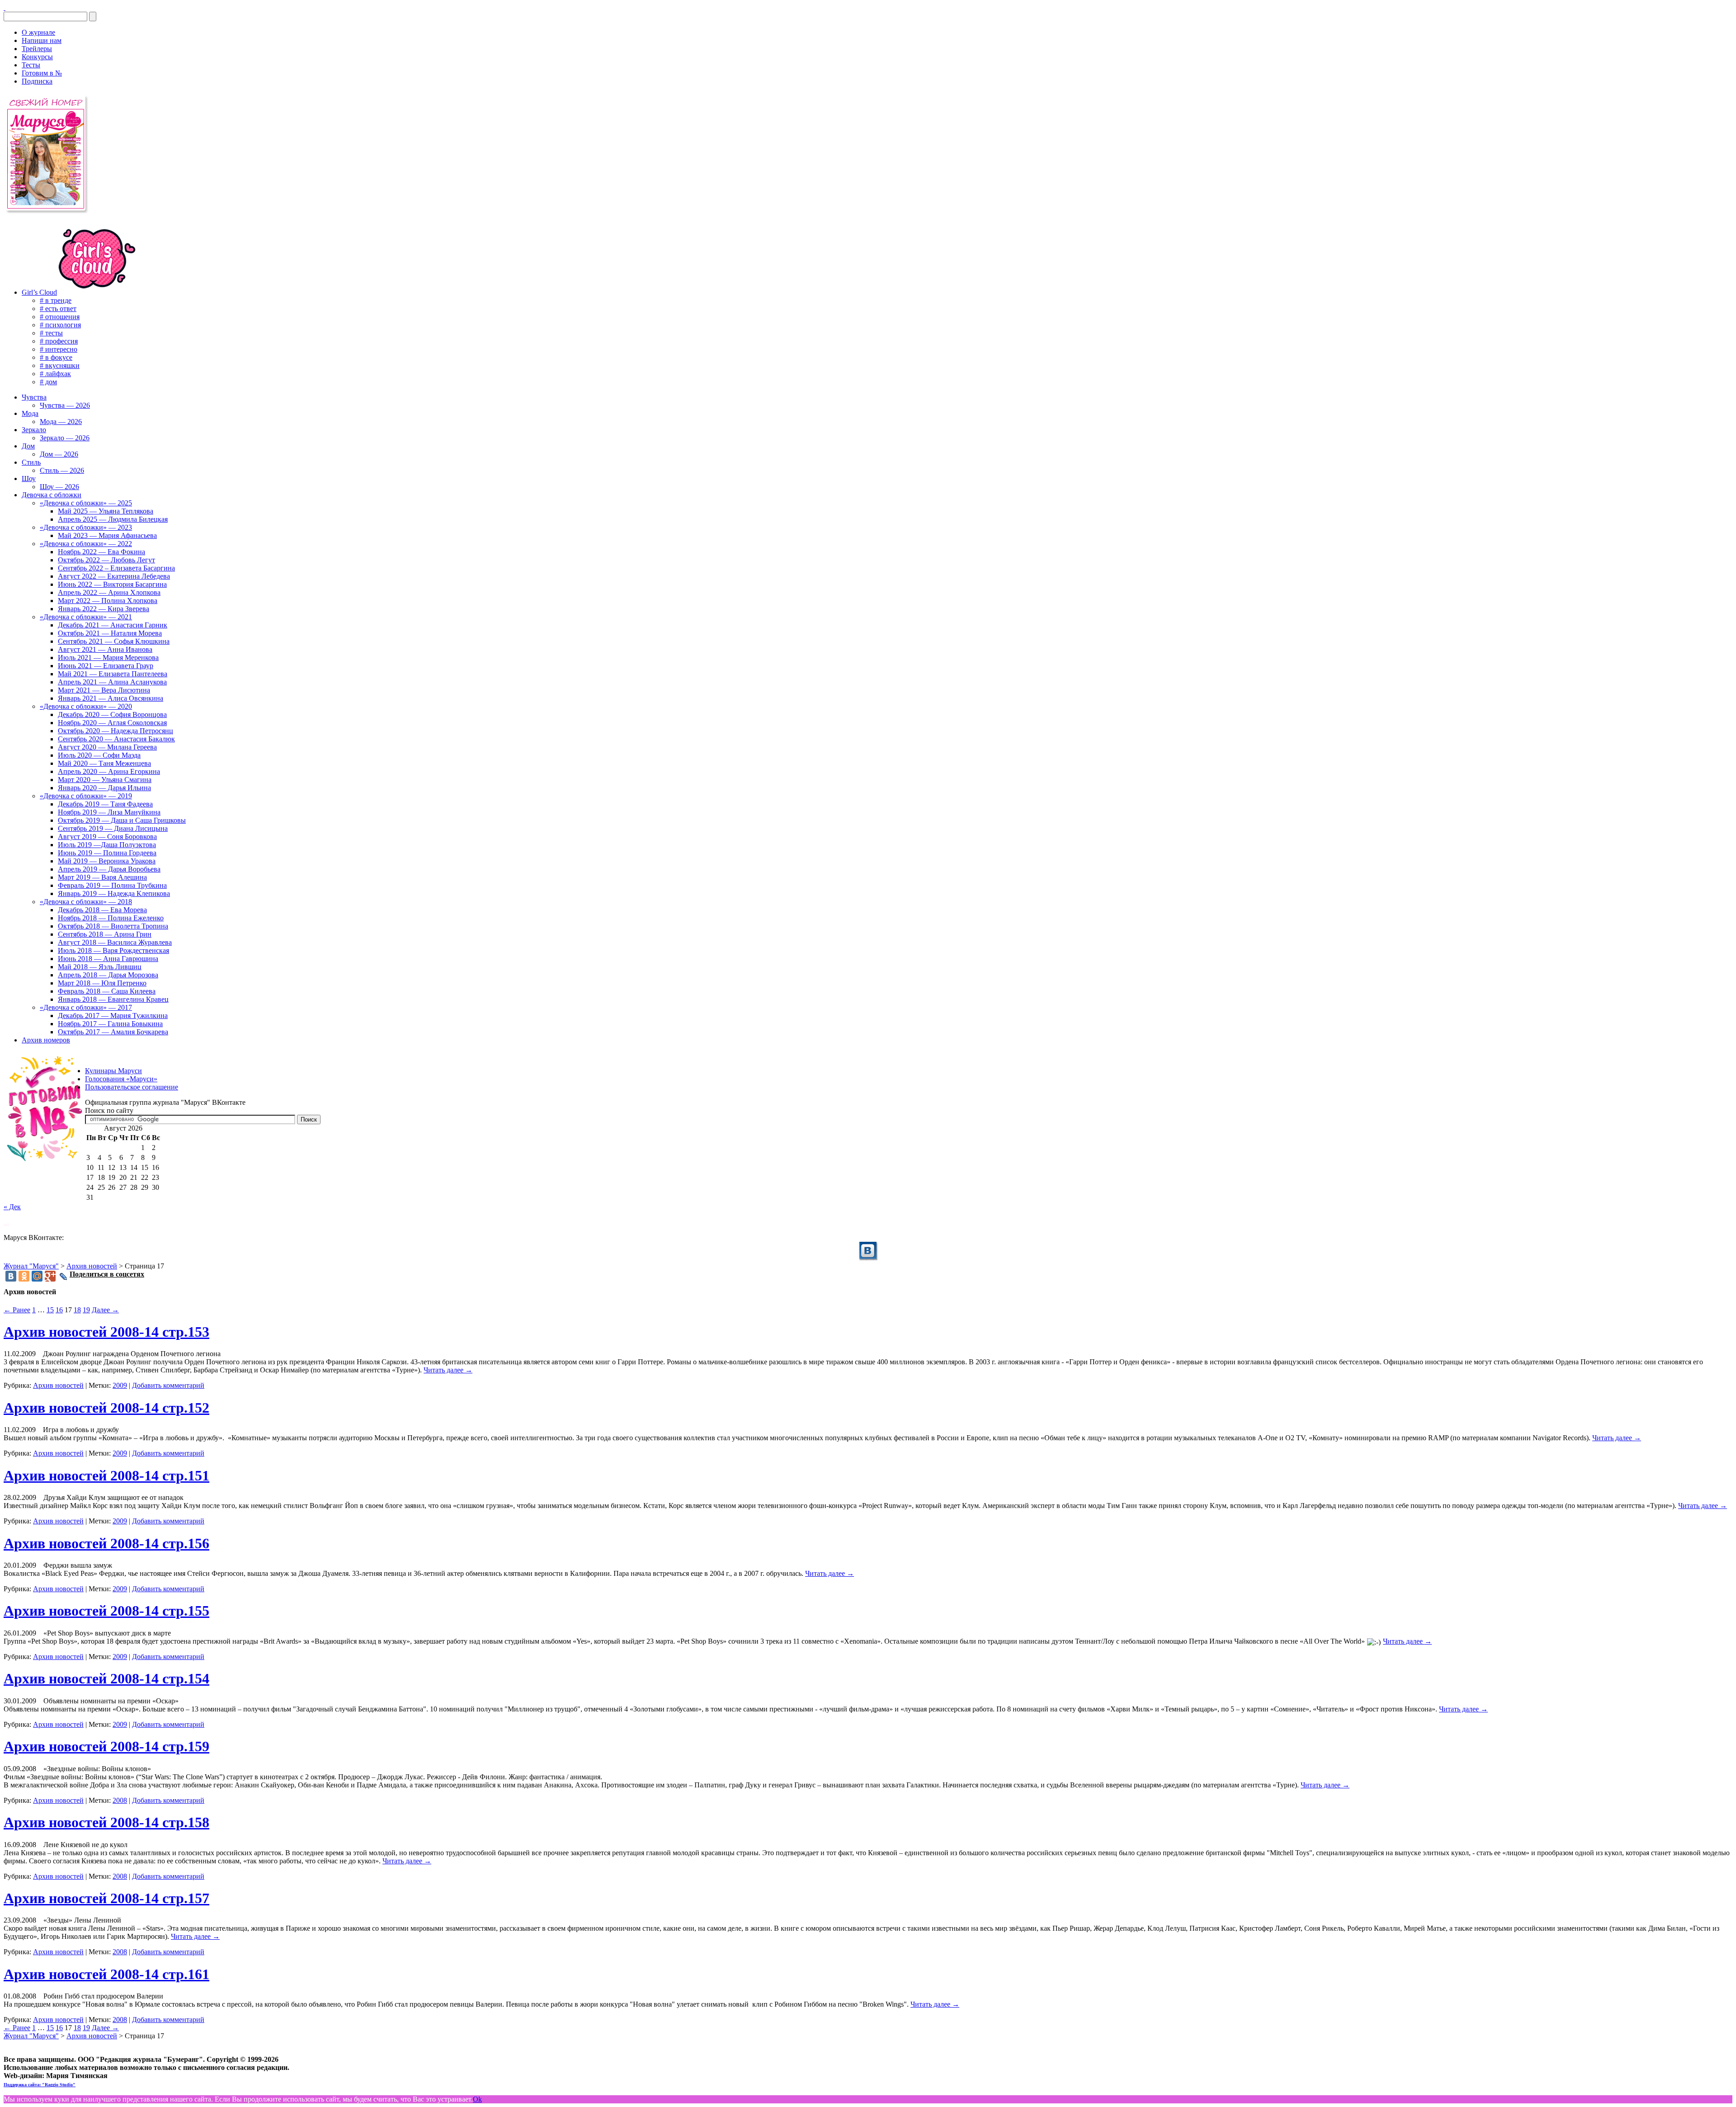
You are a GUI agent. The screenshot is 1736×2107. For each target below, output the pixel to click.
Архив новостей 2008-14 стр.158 (106, 1822)
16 (59, 1310)
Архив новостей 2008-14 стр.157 (106, 1898)
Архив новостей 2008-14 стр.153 (106, 1332)
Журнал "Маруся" (31, 1266)
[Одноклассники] (24, 1276)
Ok (477, 2099)
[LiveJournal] (64, 1277)
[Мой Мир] (37, 1276)
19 (86, 1310)
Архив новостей (58, 1385)
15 (50, 1310)
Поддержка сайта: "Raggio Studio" (40, 2085)
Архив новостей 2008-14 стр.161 (106, 1974)
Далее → (105, 1310)
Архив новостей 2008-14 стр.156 (106, 1543)
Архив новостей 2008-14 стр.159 (106, 1746)
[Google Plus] (50, 1276)
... (6, 1222)
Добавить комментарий (168, 1385)
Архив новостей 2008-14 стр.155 (106, 1611)
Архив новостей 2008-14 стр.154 (106, 1678)
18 (77, 1310)
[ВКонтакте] (5, 7)
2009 (120, 1385)
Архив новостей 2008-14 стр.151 (106, 1475)
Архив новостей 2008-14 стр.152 (106, 1408)
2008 (120, 1800)
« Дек (12, 1207)
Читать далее (448, 1370)
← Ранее (17, 1310)
